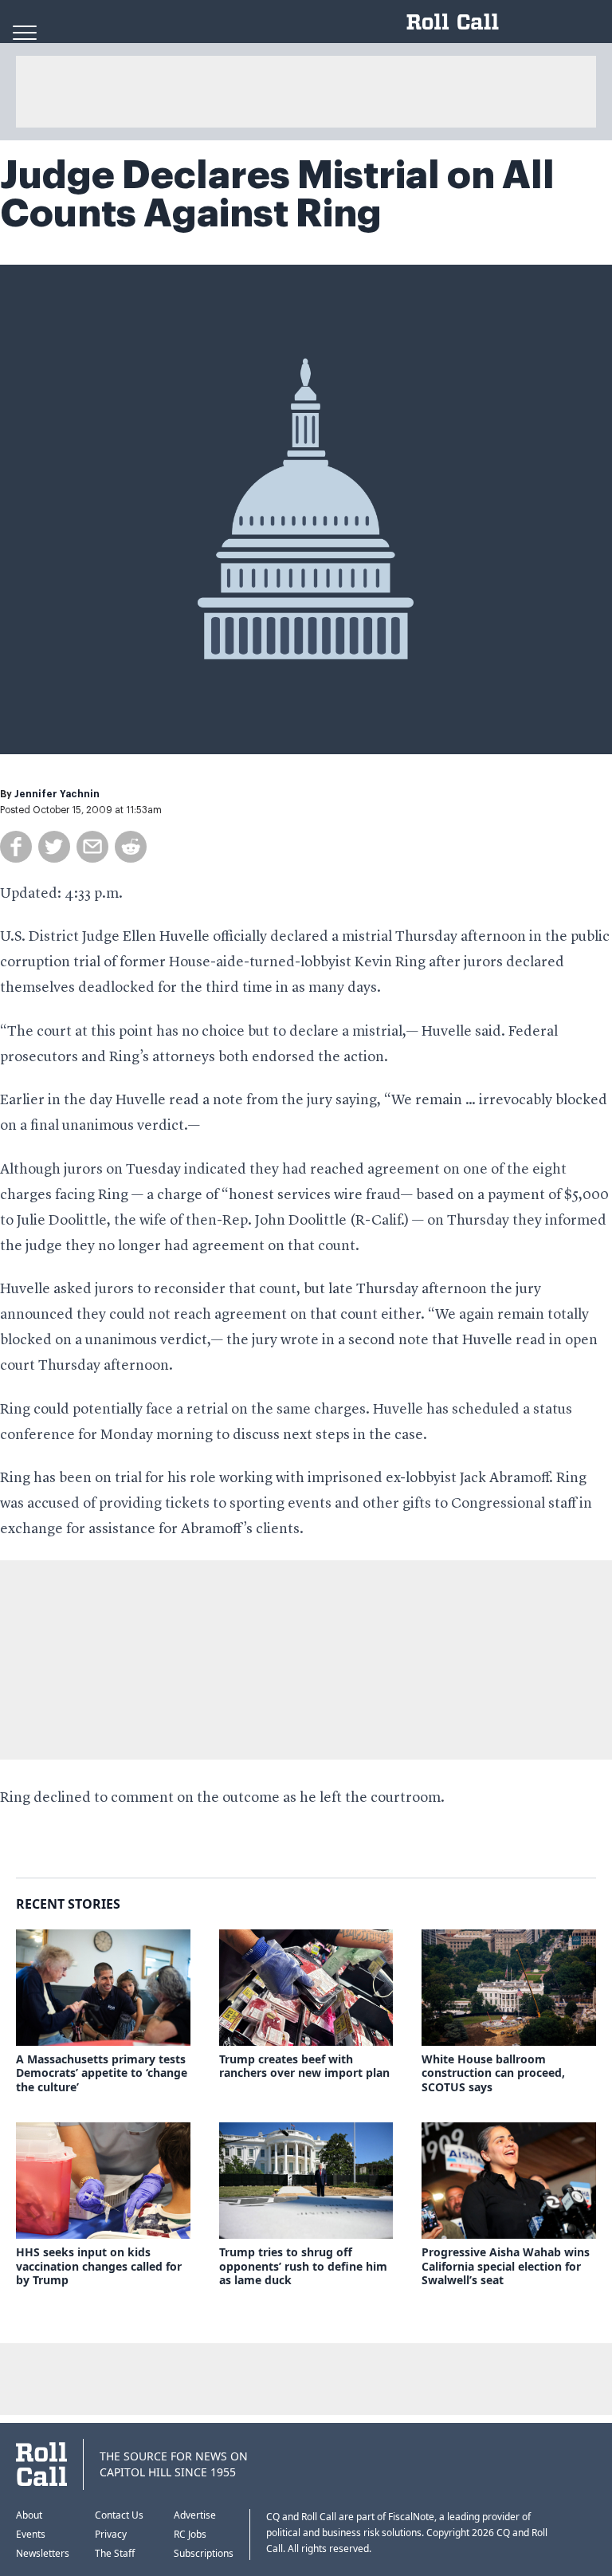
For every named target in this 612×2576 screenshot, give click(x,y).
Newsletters (43, 2553)
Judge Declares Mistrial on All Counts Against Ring (277, 195)
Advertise (195, 2515)
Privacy (111, 2534)
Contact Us (119, 2515)
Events (31, 2534)
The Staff (115, 2553)
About (29, 2515)
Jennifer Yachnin (57, 794)
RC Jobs (190, 2534)
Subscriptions (204, 2553)
